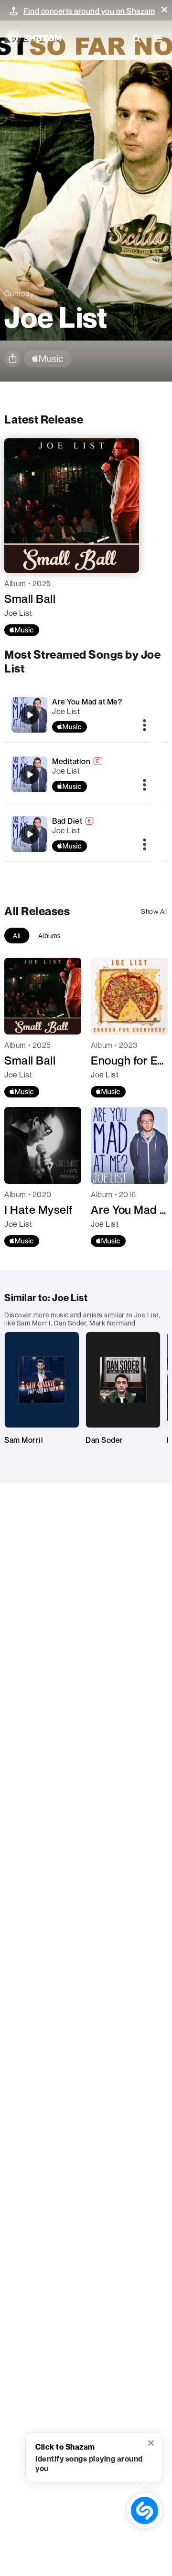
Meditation (71, 761)
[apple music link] (48, 359)
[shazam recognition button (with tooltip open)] (145, 2510)
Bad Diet (67, 821)
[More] (145, 726)
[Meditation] (30, 775)
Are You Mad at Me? (87, 702)
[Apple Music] (22, 630)
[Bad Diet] (30, 834)
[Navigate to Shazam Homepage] (33, 38)
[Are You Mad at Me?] (30, 715)
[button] (164, 10)
